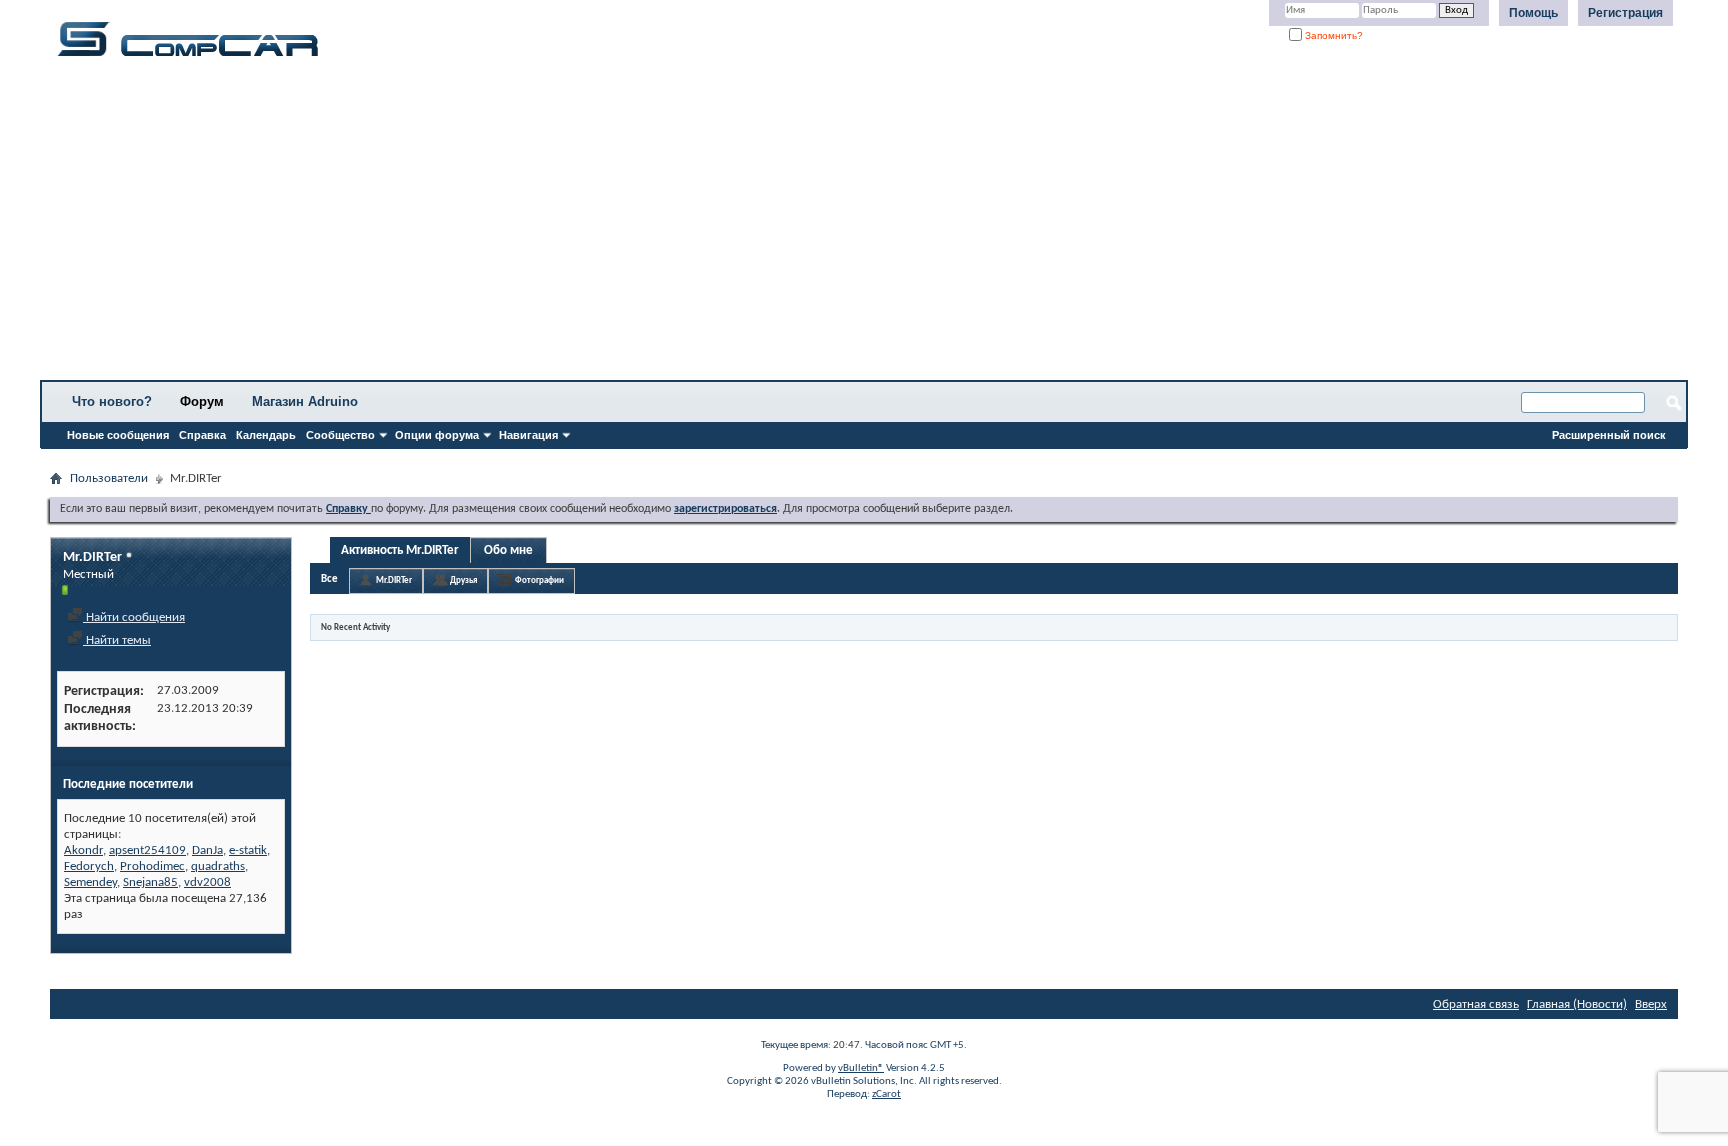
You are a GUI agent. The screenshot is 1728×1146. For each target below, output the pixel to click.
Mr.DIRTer (394, 580)
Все (329, 579)
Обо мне (508, 550)
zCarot (886, 1094)
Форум (202, 401)
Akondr (83, 850)
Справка (202, 435)
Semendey (90, 882)
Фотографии (539, 580)
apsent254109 (147, 850)
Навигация (528, 435)
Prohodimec (152, 866)
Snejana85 (150, 882)
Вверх (1651, 1004)
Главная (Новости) (1577, 1004)
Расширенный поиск (1609, 435)
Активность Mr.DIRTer (400, 550)
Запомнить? (1332, 35)
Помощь (1533, 13)
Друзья (463, 580)
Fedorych (89, 866)
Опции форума (437, 435)
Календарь (266, 435)
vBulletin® (861, 1068)
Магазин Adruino (305, 401)
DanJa (207, 850)
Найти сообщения (134, 617)
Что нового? (112, 401)
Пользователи (109, 478)
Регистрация (1625, 13)
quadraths (218, 866)
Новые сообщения (118, 435)
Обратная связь (1476, 1004)
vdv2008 (207, 882)
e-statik (248, 850)
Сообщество (340, 435)
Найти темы (117, 640)
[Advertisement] (625, 225)
